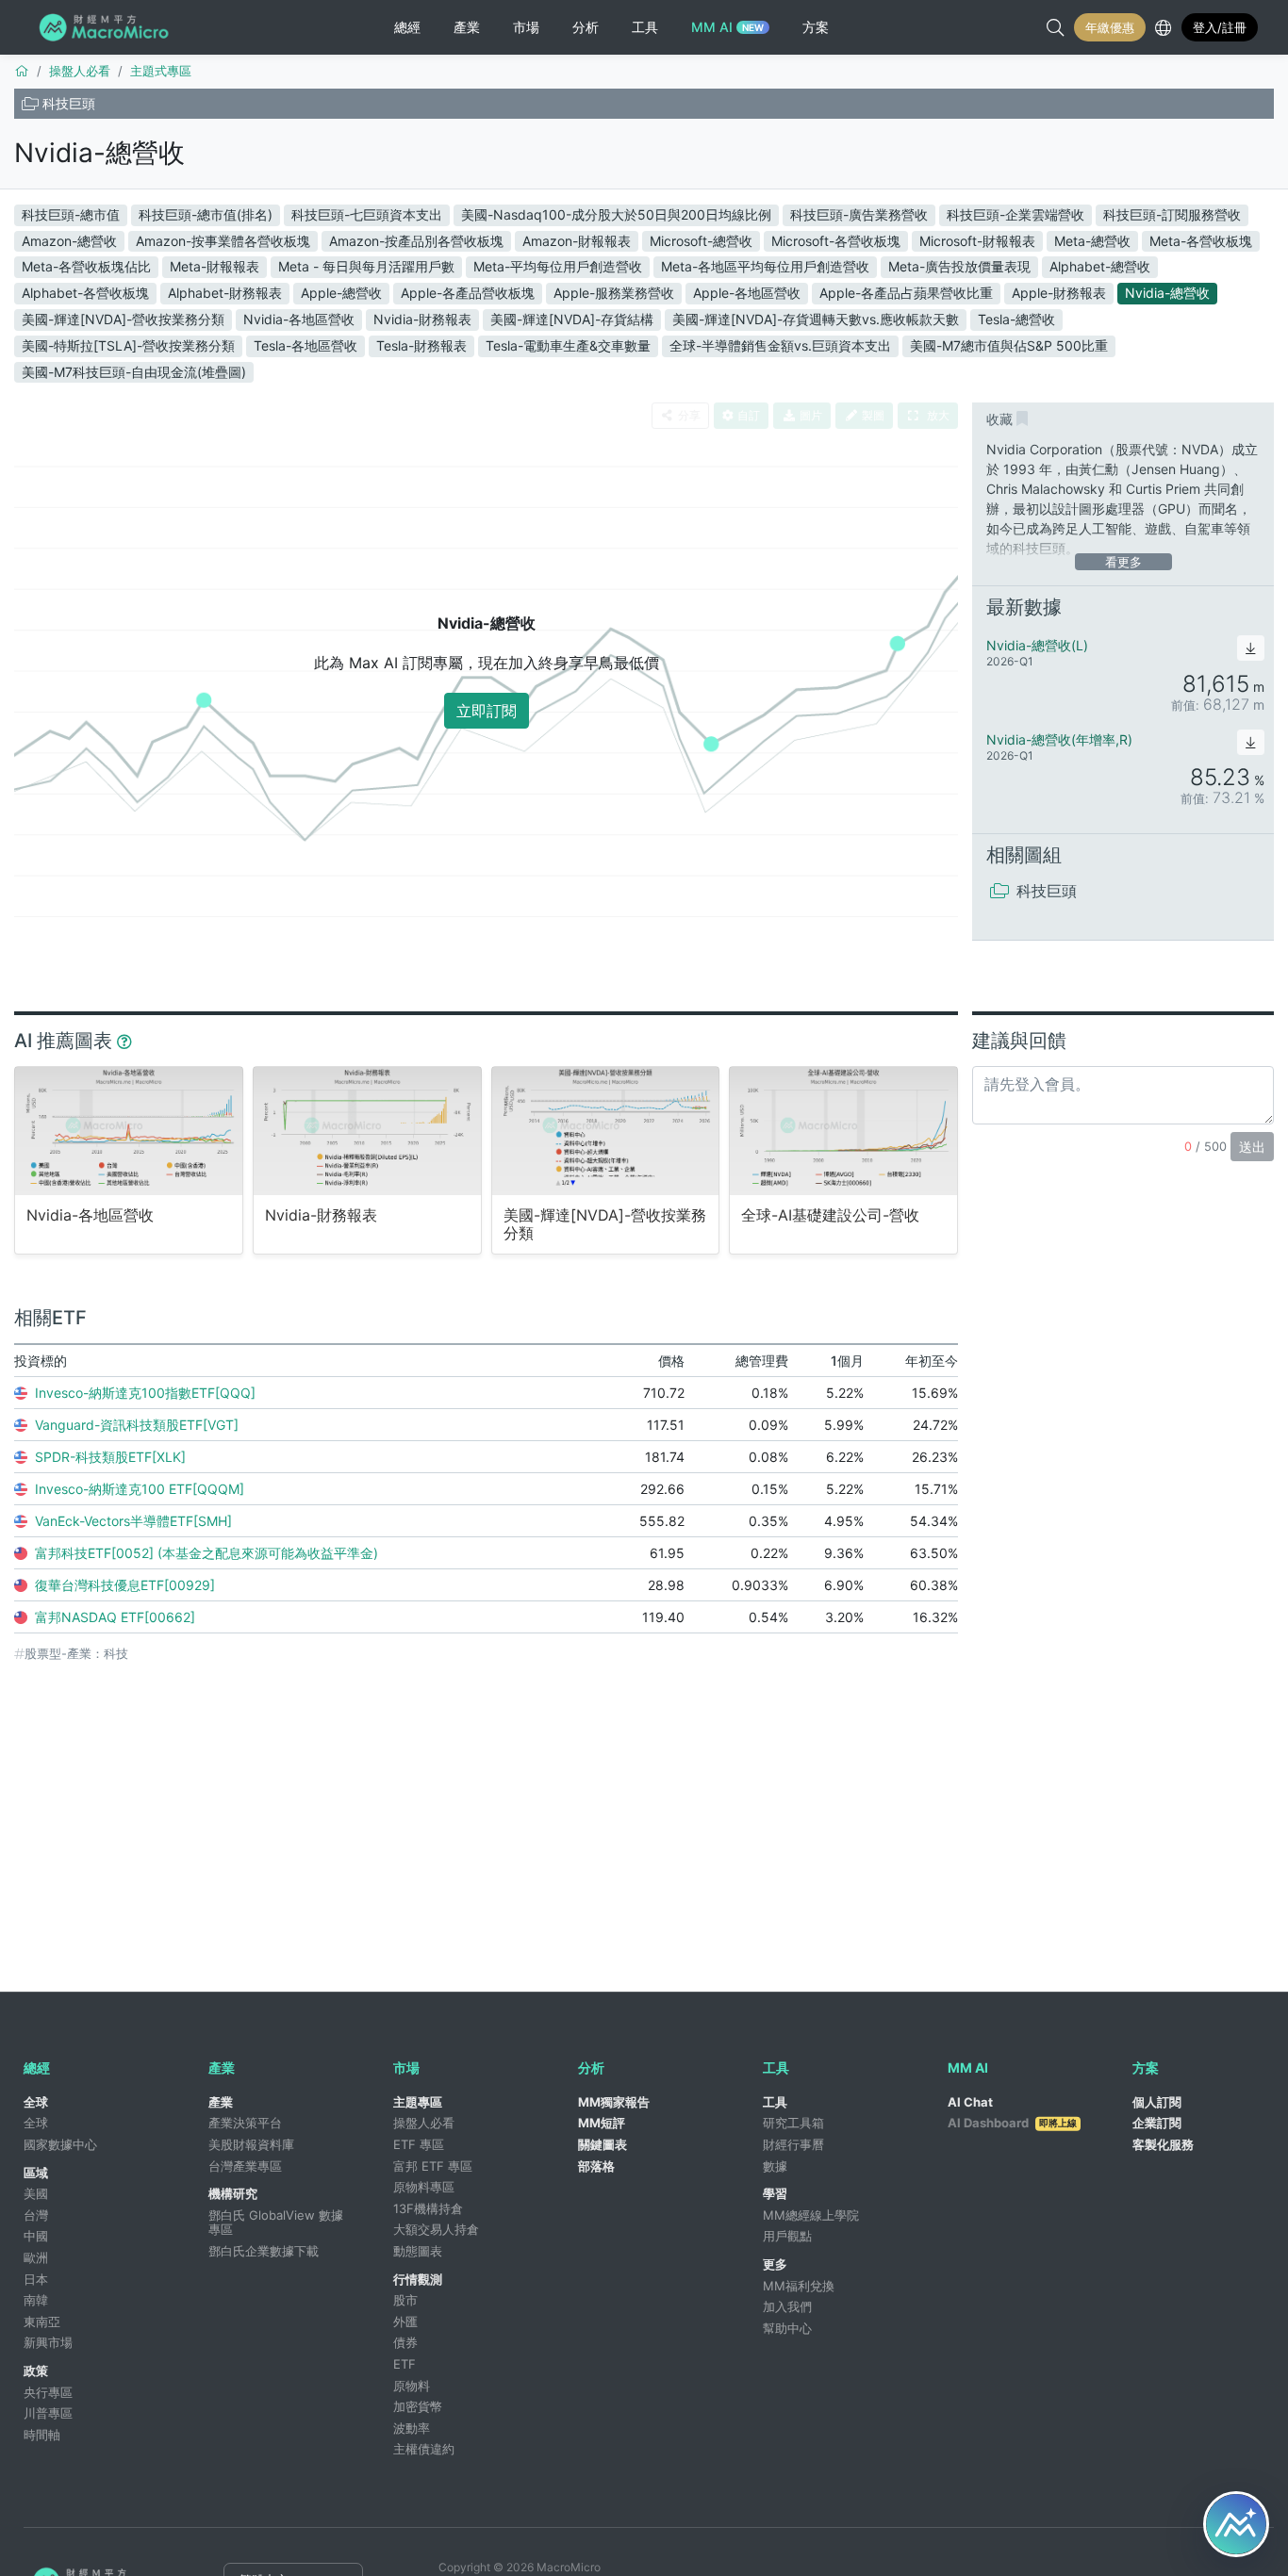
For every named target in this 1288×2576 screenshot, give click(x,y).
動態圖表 (418, 2251)
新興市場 (48, 2342)
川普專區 (48, 2413)
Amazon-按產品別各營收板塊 (416, 241)
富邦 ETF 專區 (433, 2166)
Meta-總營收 (1092, 241)
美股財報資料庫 (251, 2144)
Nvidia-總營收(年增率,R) (1059, 739)
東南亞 (42, 2322)
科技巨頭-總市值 (71, 214)
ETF (405, 2364)
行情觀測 (418, 2279)
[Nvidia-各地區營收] (129, 1131)
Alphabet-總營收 (1100, 266)
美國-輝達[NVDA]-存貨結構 (572, 319)
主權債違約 (424, 2449)
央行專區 (48, 2392)
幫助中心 (787, 2328)
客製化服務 (1163, 2144)
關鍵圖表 (603, 2144)
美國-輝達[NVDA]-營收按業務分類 (123, 319)
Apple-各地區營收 (747, 293)
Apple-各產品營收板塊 (468, 293)
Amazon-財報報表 (577, 241)
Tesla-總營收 (1016, 319)
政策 (36, 2371)
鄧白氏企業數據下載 (264, 2251)
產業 (221, 2102)
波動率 (412, 2428)
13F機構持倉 (428, 2208)
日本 (36, 2279)
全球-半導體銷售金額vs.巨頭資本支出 (780, 345)
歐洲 (36, 2257)
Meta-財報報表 (215, 266)
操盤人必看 (424, 2123)
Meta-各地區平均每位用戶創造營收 (765, 266)
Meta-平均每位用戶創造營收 (558, 266)
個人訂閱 (1157, 2102)
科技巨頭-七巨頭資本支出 (367, 214)
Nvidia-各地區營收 (299, 319)
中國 (36, 2236)
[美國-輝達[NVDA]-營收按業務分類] (606, 1131)
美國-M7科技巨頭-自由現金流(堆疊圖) (134, 372)
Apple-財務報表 (1059, 293)
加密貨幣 (418, 2406)
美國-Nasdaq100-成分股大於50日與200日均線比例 (616, 214)
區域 (36, 2173)
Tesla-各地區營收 (305, 345)
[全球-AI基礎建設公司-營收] (843, 1131)
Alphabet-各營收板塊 (85, 293)
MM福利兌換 (799, 2286)
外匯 (405, 2322)
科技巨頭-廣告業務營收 (859, 214)
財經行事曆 (793, 2144)
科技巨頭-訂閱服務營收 (1172, 214)
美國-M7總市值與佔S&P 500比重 (1009, 345)
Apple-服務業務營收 (614, 293)
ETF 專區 (419, 2144)
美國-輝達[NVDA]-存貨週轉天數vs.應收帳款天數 (816, 319)
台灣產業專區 (245, 2166)
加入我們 (787, 2306)
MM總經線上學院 (811, 2215)
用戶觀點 (787, 2236)
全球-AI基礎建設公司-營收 (830, 1215)
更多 (775, 2264)
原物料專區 (424, 2187)
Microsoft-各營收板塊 (836, 241)
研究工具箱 (793, 2123)
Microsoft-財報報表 (977, 241)
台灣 (36, 2215)
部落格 (596, 2166)
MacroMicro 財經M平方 (107, 27)
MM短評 (602, 2123)
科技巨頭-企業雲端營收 (1016, 214)
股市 (405, 2300)
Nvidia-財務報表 (422, 319)
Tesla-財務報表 (421, 345)
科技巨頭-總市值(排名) (206, 214)
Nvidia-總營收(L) (1037, 645)
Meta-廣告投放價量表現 (959, 266)
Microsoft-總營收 (701, 241)
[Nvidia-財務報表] (367, 1131)
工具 (775, 2102)
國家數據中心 (60, 2144)
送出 (1252, 1147)
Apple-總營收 (341, 293)
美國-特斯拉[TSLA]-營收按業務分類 (128, 345)
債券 (405, 2342)
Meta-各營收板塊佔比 (86, 266)
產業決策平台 (245, 2123)
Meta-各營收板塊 (1201, 241)
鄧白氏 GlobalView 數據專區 (276, 2223)
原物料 (412, 2386)
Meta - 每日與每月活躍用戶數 (366, 266)
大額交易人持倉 (436, 2229)
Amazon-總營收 (69, 241)
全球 (36, 2102)
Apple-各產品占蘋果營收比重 (906, 293)
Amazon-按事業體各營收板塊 (223, 241)
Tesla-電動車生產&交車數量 (568, 345)
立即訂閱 (487, 711)
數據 (775, 2166)
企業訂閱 (1157, 2123)
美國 (36, 2193)
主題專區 (418, 2102)
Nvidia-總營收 (99, 153)
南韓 (36, 2300)
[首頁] (22, 71)
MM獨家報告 (614, 2102)
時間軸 (42, 2435)
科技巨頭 (69, 103)
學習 (775, 2193)
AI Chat (970, 2102)
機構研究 (233, 2193)
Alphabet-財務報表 (225, 293)
